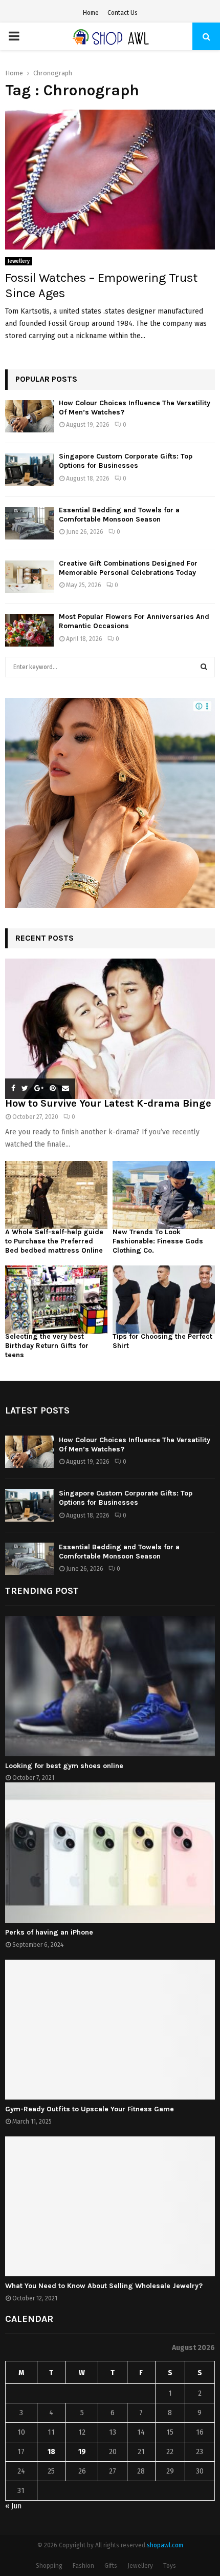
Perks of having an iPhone (49, 1932)
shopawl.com (165, 2545)
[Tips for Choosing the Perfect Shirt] (164, 1300)
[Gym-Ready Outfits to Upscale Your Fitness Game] (110, 2030)
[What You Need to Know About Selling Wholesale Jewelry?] (110, 2206)
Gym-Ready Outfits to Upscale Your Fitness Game (90, 2109)
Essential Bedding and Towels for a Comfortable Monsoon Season (119, 515)
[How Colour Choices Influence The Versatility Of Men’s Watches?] (29, 416)
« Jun (13, 2506)
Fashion (83, 2566)
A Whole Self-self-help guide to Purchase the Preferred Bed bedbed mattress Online (54, 1241)
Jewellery (19, 261)
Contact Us (123, 13)
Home (91, 13)
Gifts (111, 2566)
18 (51, 2452)
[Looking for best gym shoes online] (110, 1686)
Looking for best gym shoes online (64, 1766)
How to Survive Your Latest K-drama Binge (108, 1103)
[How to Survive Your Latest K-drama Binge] (110, 1029)
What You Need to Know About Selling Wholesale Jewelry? (104, 2286)
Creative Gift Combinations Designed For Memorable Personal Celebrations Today (128, 568)
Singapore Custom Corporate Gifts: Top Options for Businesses (126, 461)
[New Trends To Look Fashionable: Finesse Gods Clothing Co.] (164, 1195)
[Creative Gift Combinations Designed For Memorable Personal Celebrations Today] (29, 577)
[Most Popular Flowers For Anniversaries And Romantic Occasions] (29, 630)
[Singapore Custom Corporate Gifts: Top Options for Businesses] (29, 470)
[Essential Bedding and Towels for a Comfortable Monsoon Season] (29, 523)
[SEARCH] (204, 667)
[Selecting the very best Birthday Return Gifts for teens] (56, 1300)
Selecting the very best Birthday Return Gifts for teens (47, 1346)
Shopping (49, 2566)
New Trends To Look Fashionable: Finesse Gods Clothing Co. (158, 1241)
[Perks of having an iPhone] (110, 1852)
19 (82, 2452)
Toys (170, 2566)
